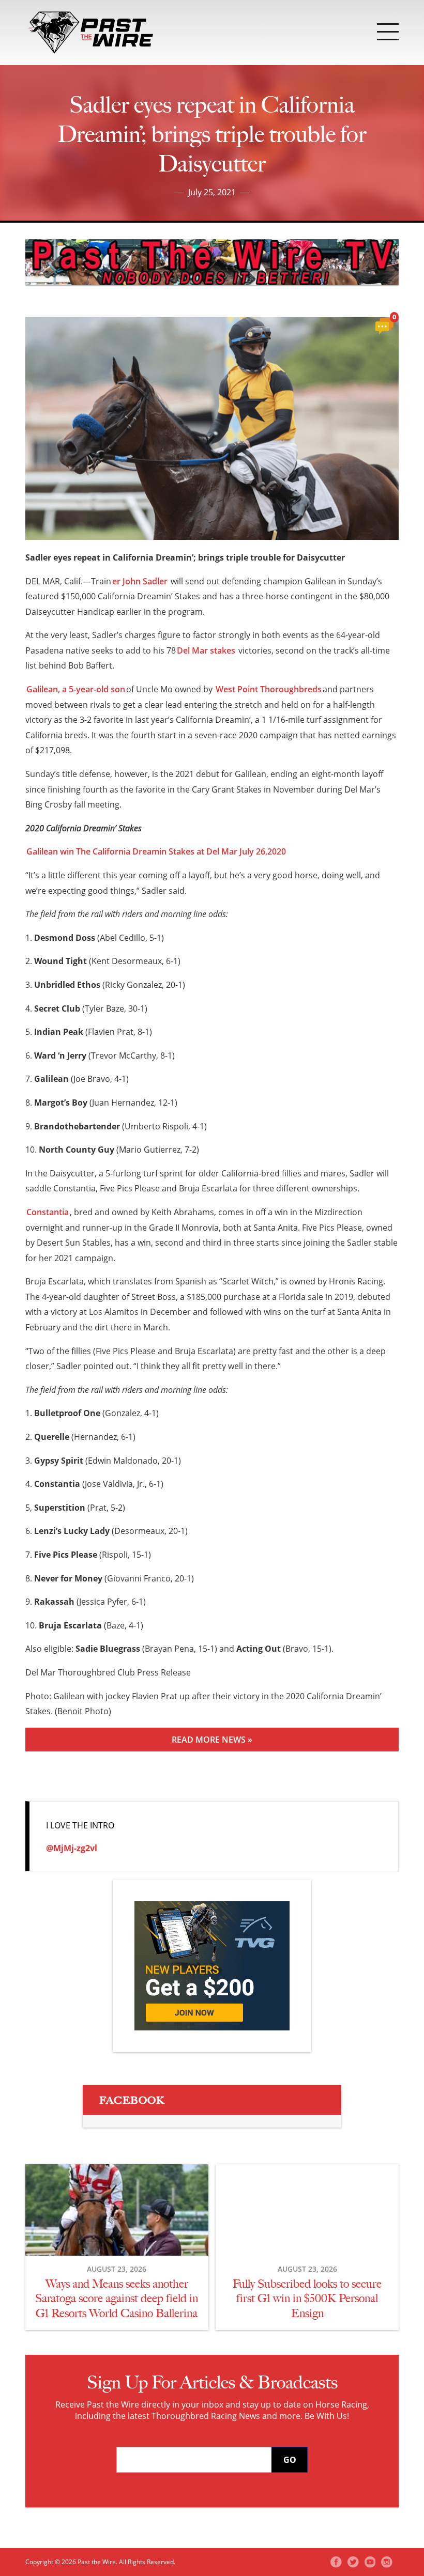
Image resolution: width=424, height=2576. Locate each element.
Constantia (48, 1212)
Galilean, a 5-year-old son (76, 689)
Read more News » (212, 1740)
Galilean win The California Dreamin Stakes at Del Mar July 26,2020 (156, 851)
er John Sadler (140, 581)
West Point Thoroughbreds (269, 689)
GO (290, 2460)
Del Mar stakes (206, 650)
